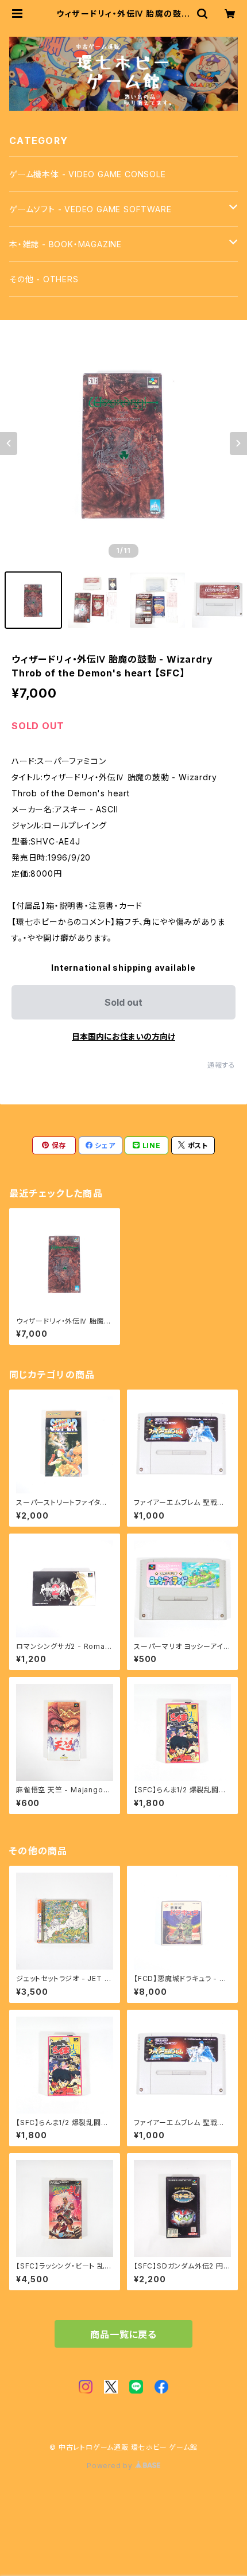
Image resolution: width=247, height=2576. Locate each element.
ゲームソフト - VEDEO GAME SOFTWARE (90, 209)
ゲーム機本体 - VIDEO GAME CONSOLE (88, 174)
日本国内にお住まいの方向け (123, 1036)
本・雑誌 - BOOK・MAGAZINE (65, 244)
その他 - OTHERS (44, 279)
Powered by (111, 2466)
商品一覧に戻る (123, 2334)
